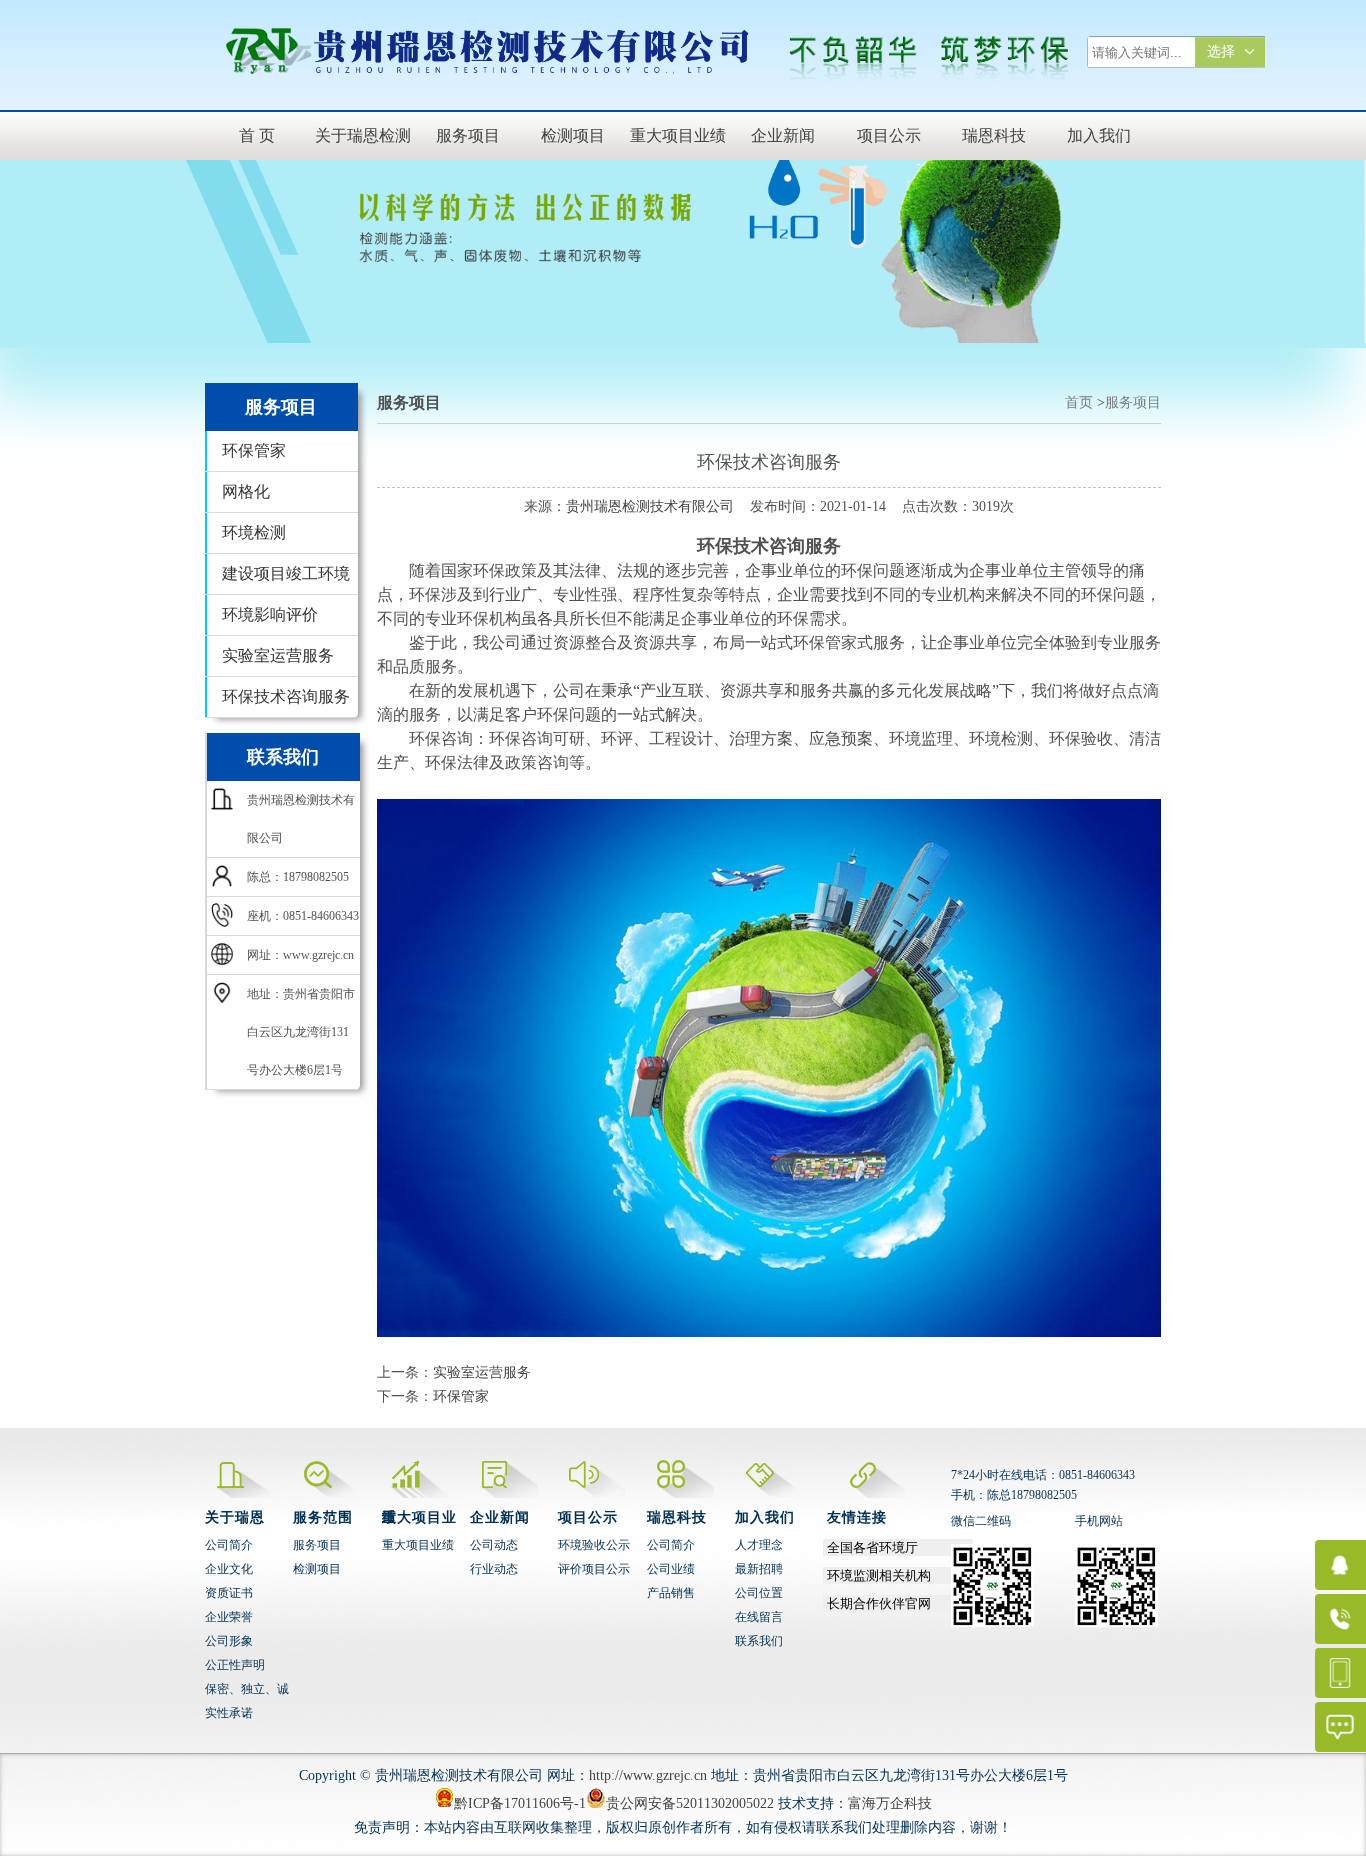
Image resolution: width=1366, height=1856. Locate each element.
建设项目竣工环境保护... (286, 579)
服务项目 (468, 135)
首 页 (257, 135)
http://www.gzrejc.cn (648, 1775)
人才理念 (759, 1545)
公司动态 (494, 1545)
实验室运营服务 (278, 655)
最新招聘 (759, 1569)
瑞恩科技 (994, 135)
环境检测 (254, 532)
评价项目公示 (594, 1569)
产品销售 (671, 1593)
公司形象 (229, 1641)
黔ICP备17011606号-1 (520, 1803)
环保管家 (254, 450)
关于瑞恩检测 (363, 135)
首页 (1079, 402)
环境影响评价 (270, 614)
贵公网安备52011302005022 (690, 1803)
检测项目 (573, 135)
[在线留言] (1305, 1727)
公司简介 (229, 1545)
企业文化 (229, 1569)
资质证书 (229, 1593)
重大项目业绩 (678, 135)
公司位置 (759, 1593)
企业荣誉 (229, 1617)
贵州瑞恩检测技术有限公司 (650, 506)
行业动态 (494, 1569)
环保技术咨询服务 (286, 696)
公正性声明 (235, 1665)
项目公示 (889, 135)
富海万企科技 (890, 1803)
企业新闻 (783, 135)
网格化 (246, 491)
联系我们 (759, 1641)
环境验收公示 (594, 1545)
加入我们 (1099, 135)
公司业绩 (671, 1569)
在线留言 (759, 1617)
